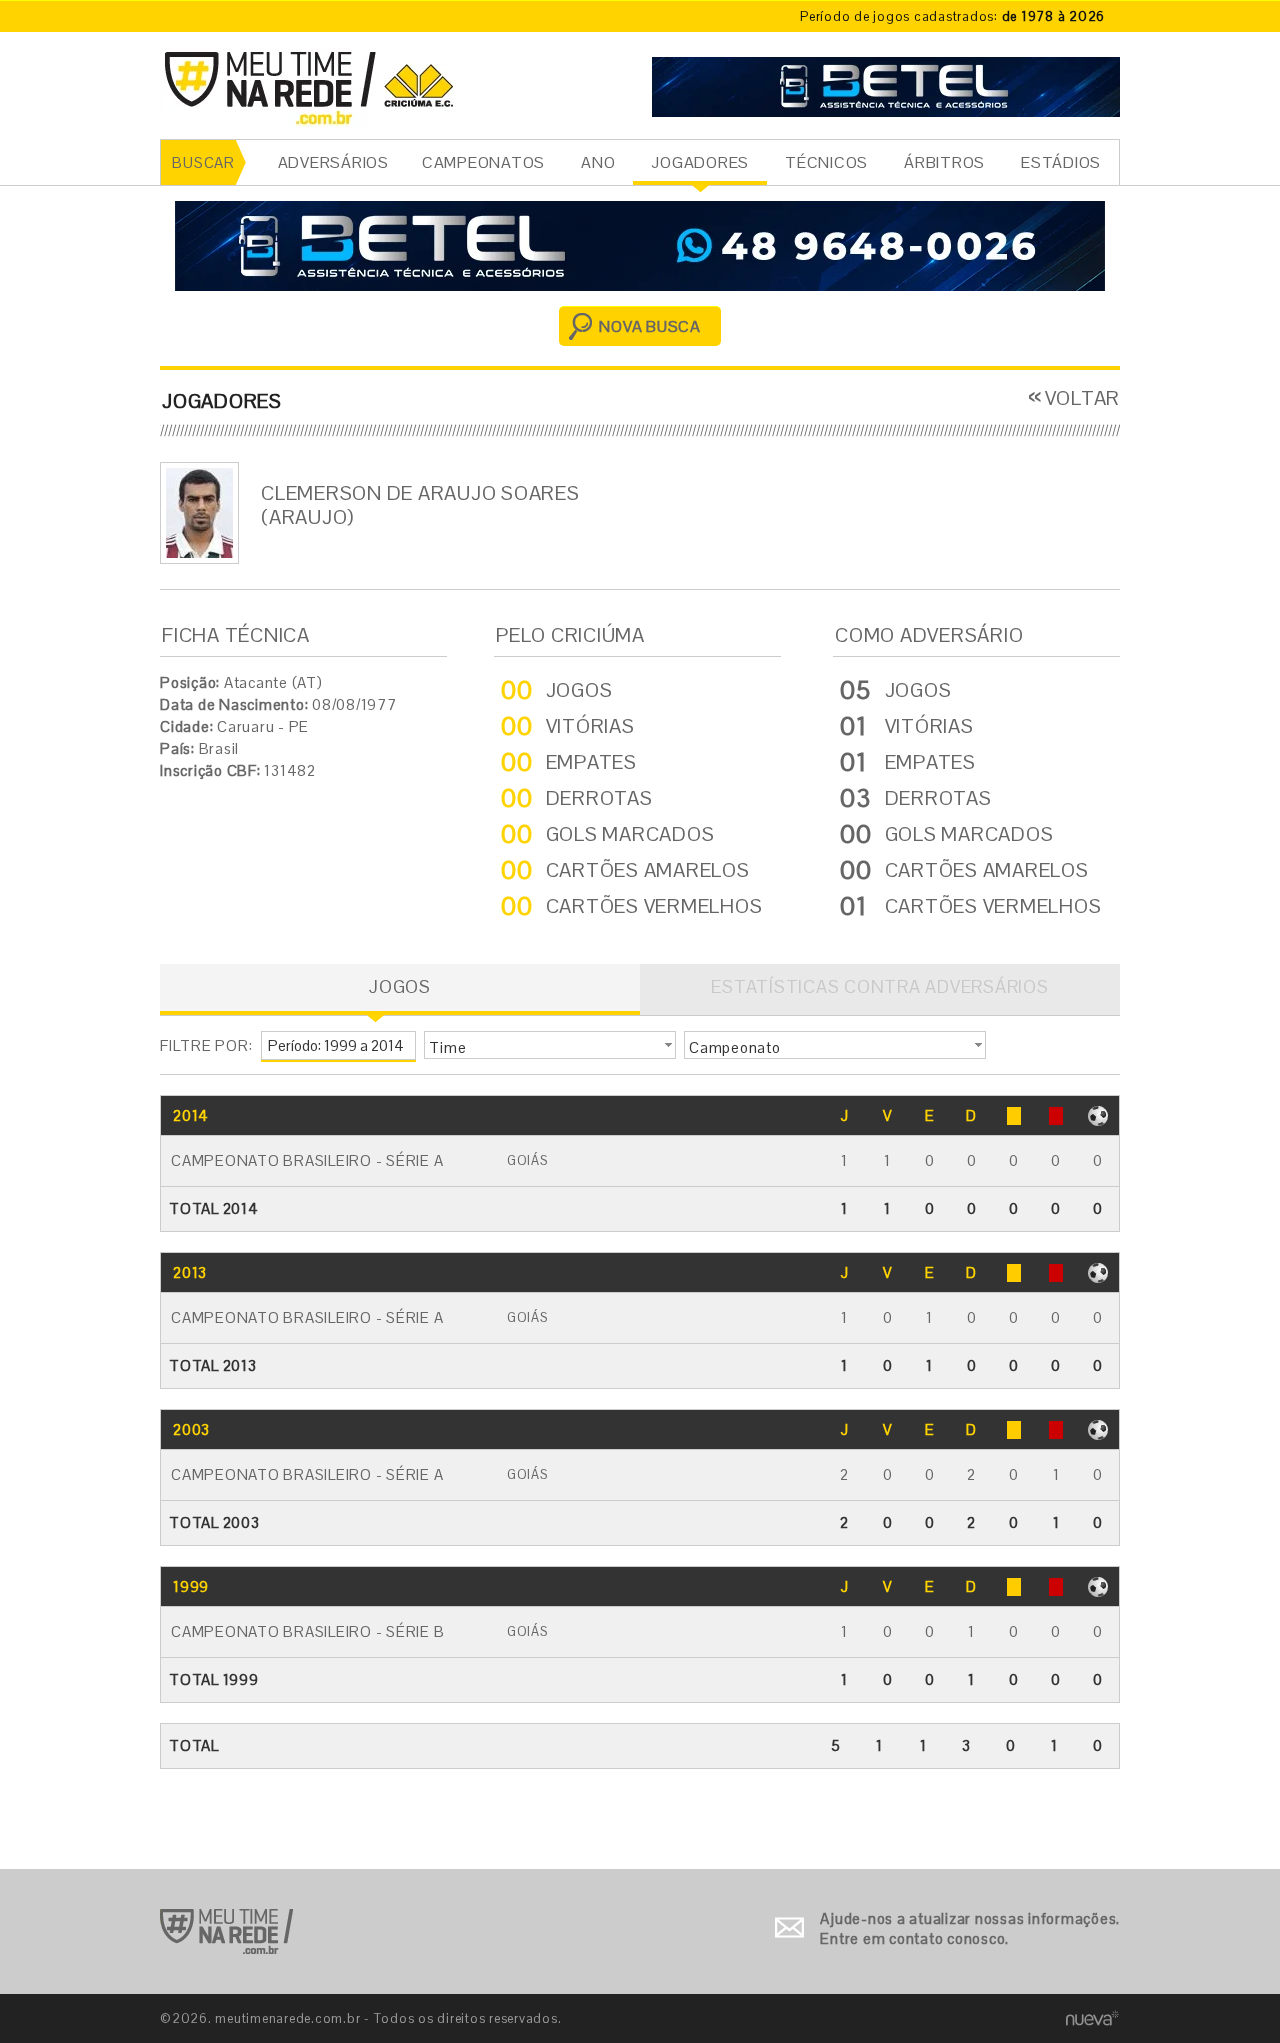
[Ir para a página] (886, 84)
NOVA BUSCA (650, 326)
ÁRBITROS (944, 162)
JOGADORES (700, 162)
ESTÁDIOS (1061, 162)
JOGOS (400, 986)
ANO (598, 162)
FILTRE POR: (206, 1045)
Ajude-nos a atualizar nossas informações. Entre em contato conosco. (970, 1928)
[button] (550, 1045)
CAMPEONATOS (483, 162)
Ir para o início (226, 1931)
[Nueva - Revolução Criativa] (1092, 2017)
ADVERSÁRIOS (333, 162)
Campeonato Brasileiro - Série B (307, 1631)
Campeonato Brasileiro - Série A (307, 1160)
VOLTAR (1082, 398)
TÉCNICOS (826, 162)
